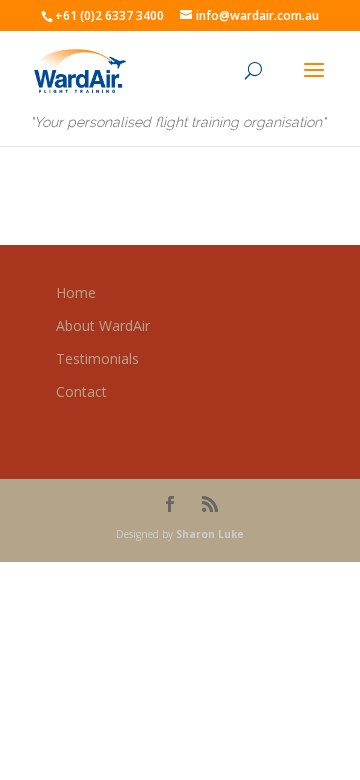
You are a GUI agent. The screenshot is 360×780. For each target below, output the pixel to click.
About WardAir (103, 325)
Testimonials (97, 358)
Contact (81, 391)
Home (76, 292)
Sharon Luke (210, 534)
